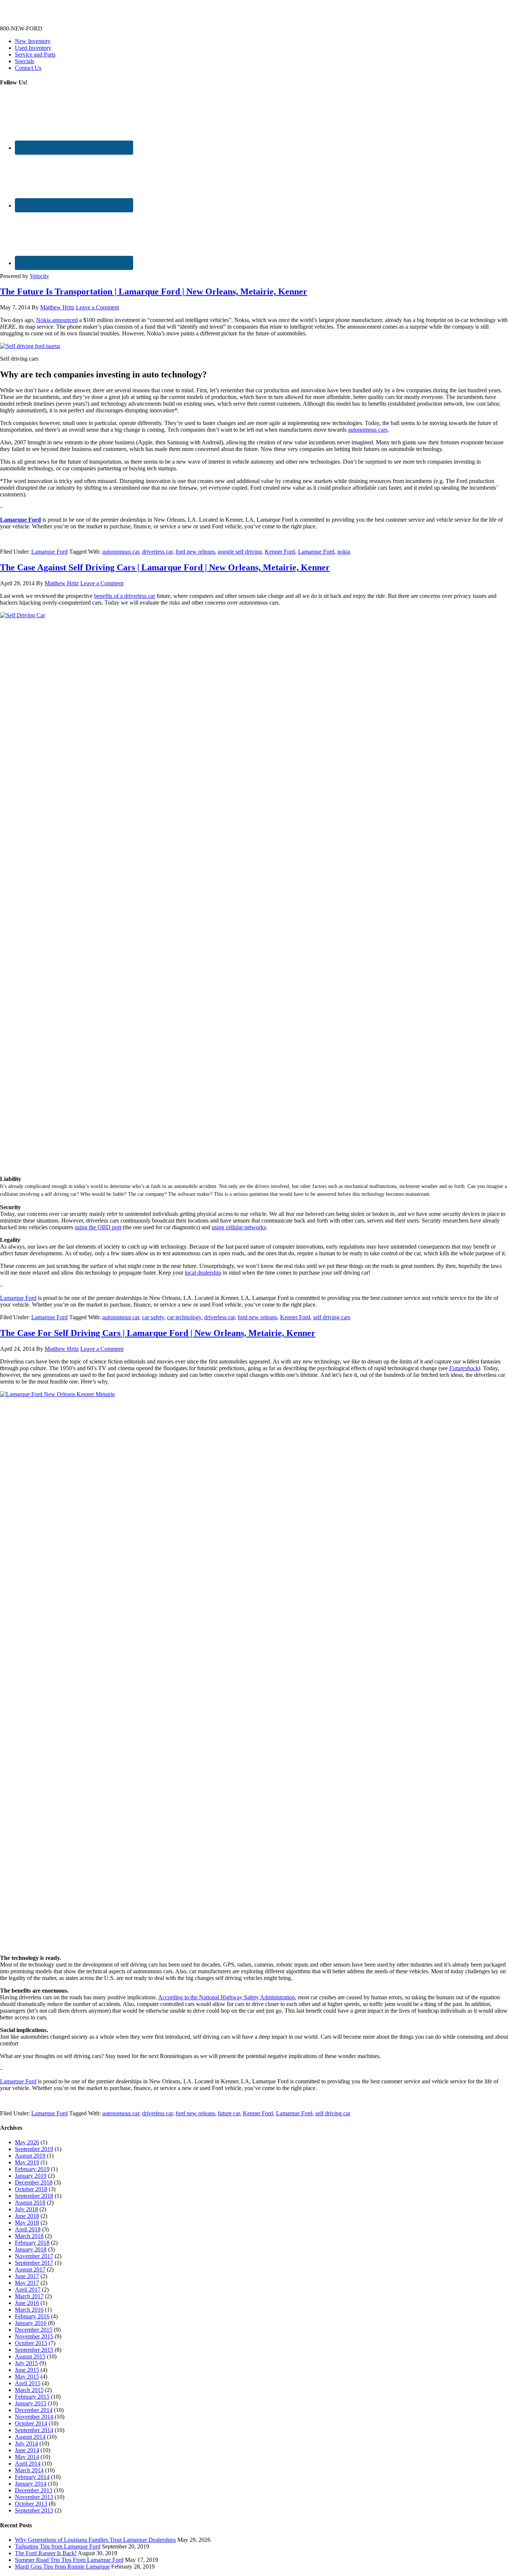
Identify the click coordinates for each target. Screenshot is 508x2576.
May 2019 (27, 2162)
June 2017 (27, 2276)
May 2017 (27, 2283)
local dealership (203, 1273)
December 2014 (34, 2410)
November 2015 (34, 2336)
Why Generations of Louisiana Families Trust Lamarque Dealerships (95, 2540)
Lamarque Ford (20, 520)
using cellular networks (239, 1227)
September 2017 (34, 2263)
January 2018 (31, 2249)
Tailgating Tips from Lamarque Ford (58, 2546)
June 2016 (27, 2303)
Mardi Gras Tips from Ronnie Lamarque (62, 2567)
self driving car (333, 2113)
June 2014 (27, 2450)
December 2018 (34, 2182)
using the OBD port (98, 1227)
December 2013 (34, 2490)
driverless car (157, 552)
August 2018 (30, 2203)
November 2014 (34, 2417)
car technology (184, 1317)
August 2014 (30, 2437)
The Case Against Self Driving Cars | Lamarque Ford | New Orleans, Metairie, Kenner (165, 567)
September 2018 (34, 2196)
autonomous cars (368, 430)
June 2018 (27, 2216)
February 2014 (32, 2477)
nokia (344, 552)
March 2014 (29, 2470)
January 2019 (31, 2176)
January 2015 (31, 2403)
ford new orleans (195, 552)
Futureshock (464, 1368)
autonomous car (121, 552)
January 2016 (31, 2323)
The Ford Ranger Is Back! (46, 2553)
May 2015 (27, 2377)
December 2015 (34, 2330)
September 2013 (34, 2510)
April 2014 (28, 2464)
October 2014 (31, 2423)
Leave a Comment (97, 307)
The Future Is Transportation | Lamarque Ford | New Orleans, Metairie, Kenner (154, 292)
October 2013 (31, 2504)
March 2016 (29, 2310)
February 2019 (32, 2169)
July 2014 (26, 2443)
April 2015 (28, 2383)
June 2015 (27, 2370)
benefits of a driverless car (125, 596)
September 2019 (34, 2149)
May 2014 (27, 2457)
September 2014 (34, 2430)
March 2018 (29, 2236)
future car (229, 2113)
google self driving (240, 552)
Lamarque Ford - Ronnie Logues (39, 16)
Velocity (39, 276)
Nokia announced (57, 320)
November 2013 (34, 2497)
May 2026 (27, 2142)
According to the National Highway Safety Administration (226, 1997)
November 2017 (34, 2256)
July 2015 (26, 2363)
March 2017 (29, 2296)
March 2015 (29, 2390)
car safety (153, 1317)
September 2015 (34, 2350)
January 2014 (31, 2484)
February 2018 (32, 2243)
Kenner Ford (280, 552)
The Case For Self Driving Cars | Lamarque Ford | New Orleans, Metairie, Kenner (158, 1333)
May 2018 (27, 2223)
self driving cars (332, 1317)
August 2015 (30, 2356)
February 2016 (32, 2316)
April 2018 (28, 2229)
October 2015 (31, 2343)
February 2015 (32, 2397)
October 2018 (31, 2189)
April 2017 (28, 2290)
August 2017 (30, 2269)
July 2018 (26, 2209)
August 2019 (30, 2156)
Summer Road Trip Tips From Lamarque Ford (69, 2560)
